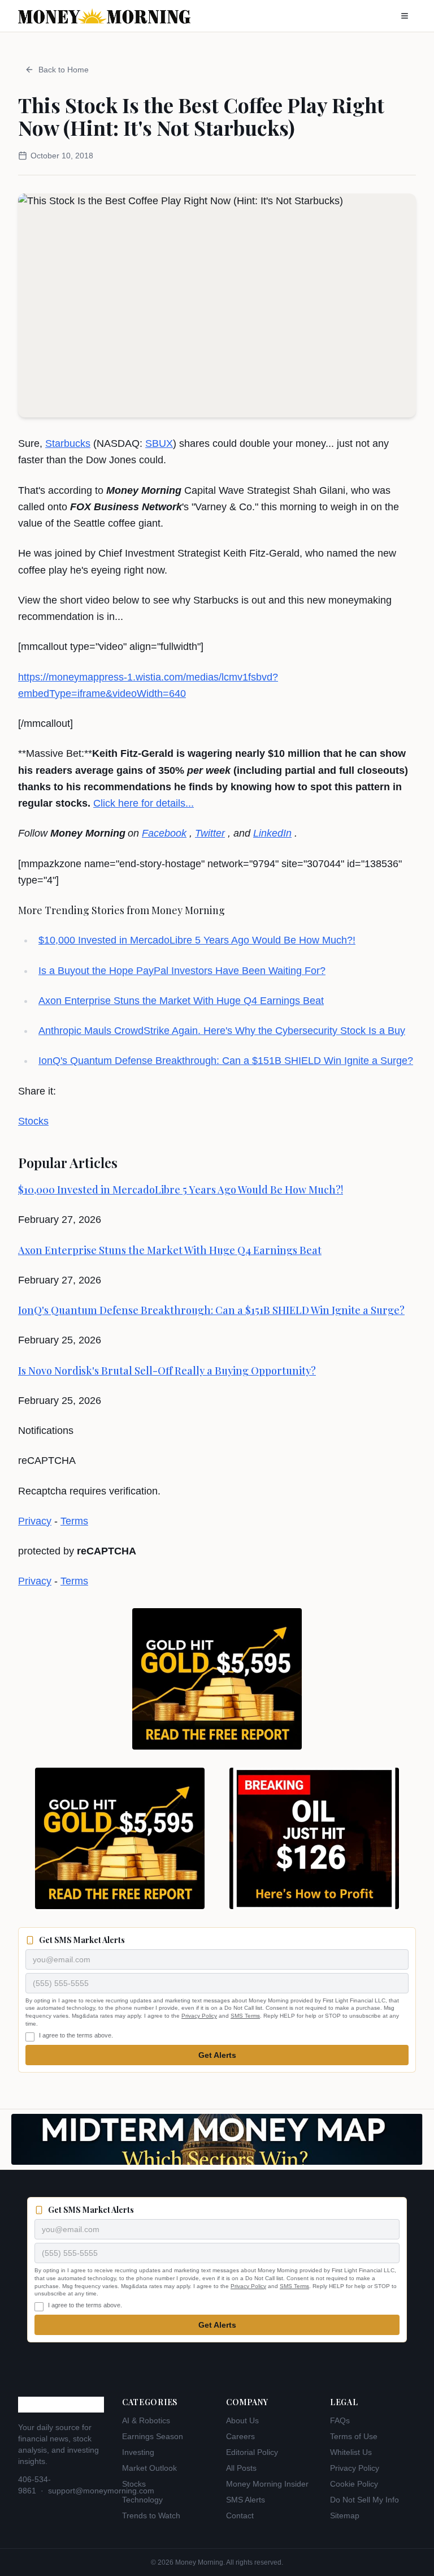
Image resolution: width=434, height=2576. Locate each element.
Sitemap (345, 2515)
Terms (74, 1521)
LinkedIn (272, 833)
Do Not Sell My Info (364, 2500)
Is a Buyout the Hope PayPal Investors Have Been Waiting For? (182, 971)
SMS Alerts (246, 2500)
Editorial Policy (252, 2452)
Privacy (35, 1521)
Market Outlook (149, 2468)
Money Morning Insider (267, 2484)
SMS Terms (245, 2016)
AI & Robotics (146, 2420)
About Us (242, 2420)
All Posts (241, 2468)
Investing (138, 2452)
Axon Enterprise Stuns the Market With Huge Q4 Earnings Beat (181, 1001)
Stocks (33, 1121)
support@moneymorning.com (101, 2491)
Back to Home (64, 70)
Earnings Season (153, 2436)
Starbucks (68, 443)
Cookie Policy (354, 2484)
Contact (240, 2515)
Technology (142, 2500)
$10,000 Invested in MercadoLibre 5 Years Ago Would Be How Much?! (197, 940)
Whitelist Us (351, 2452)
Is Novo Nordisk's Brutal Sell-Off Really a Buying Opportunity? (167, 1371)
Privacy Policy (199, 2016)
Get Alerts (217, 2055)
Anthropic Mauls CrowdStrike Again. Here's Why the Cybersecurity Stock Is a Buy (222, 1031)
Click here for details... (144, 803)
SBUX (159, 443)
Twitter (210, 833)
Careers (240, 2436)
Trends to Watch (151, 2515)
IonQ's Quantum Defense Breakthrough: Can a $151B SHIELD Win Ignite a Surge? (226, 1061)
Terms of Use (354, 2436)
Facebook (164, 833)
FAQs (340, 2420)
